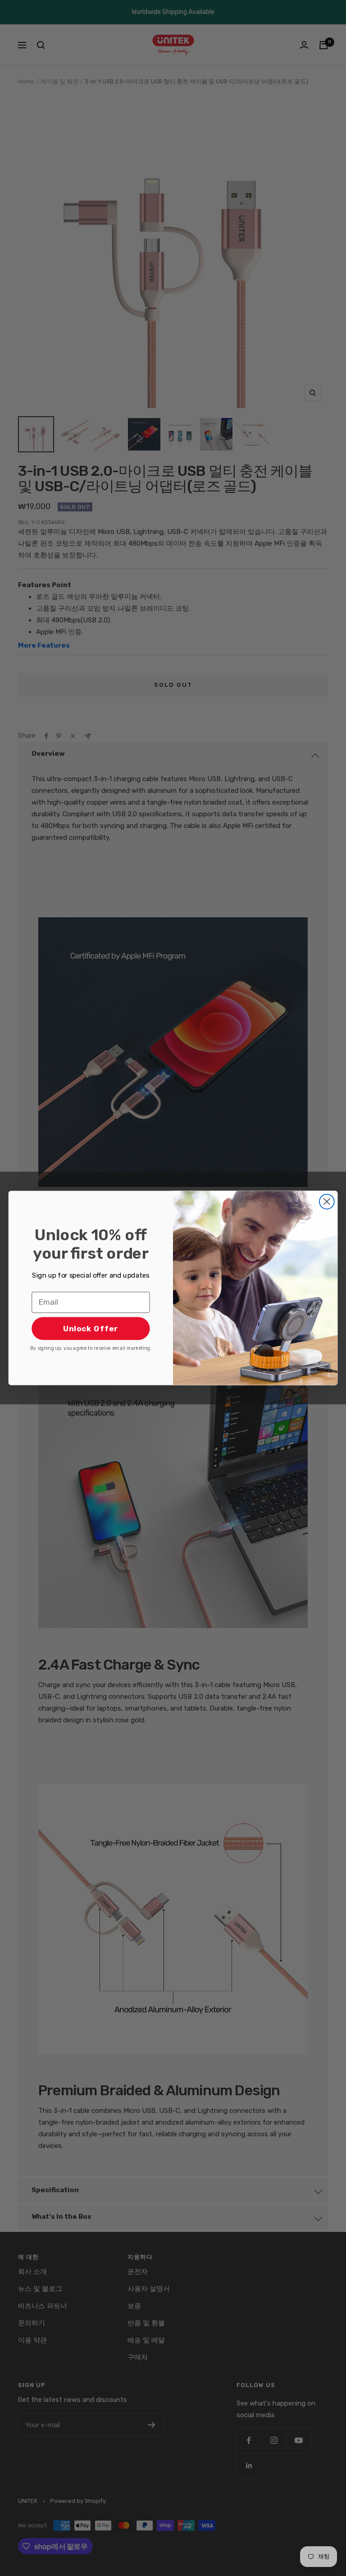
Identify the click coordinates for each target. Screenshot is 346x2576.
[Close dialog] (327, 1202)
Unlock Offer (91, 1328)
